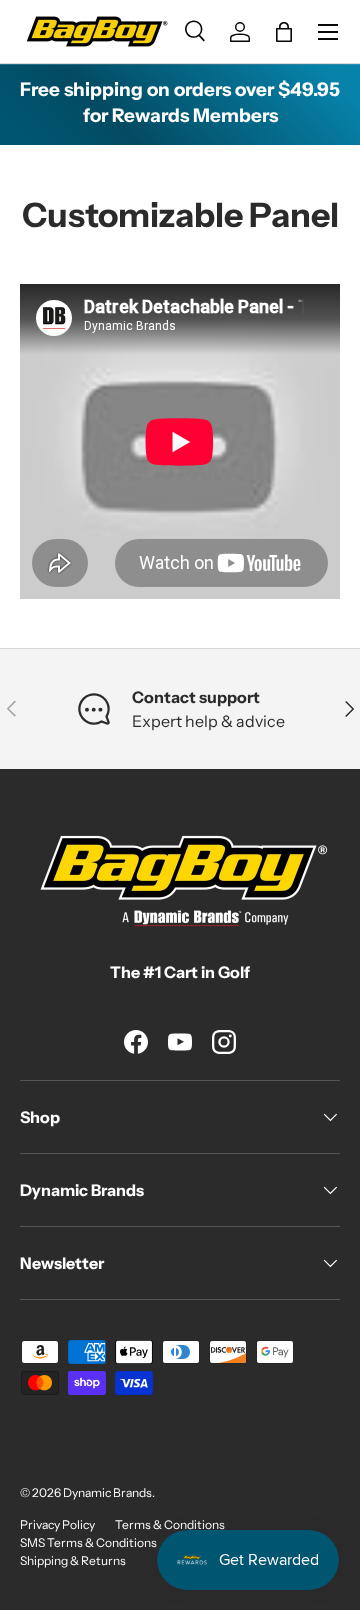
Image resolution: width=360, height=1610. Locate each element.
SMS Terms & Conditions (88, 1542)
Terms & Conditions (170, 1524)
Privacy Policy (57, 1524)
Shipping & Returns (73, 1560)
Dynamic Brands (107, 1492)
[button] (284, 32)
